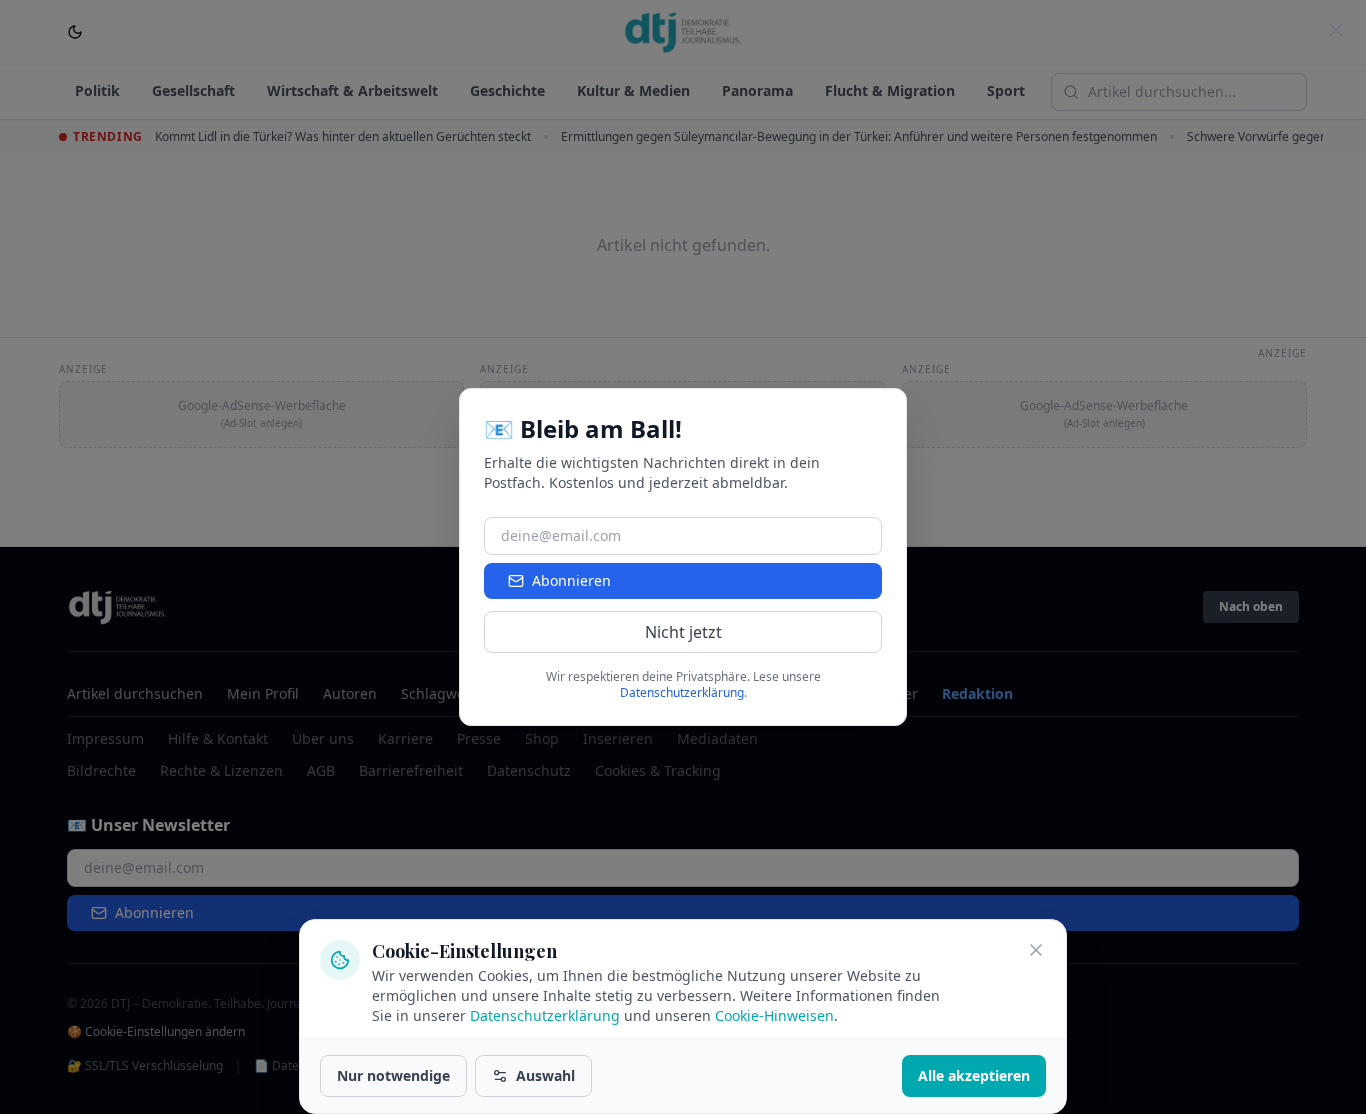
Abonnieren (571, 580)
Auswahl (545, 1075)
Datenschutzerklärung (545, 1015)
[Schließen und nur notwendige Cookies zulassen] (1036, 950)
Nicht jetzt (683, 632)
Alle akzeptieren (974, 1075)
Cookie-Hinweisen (774, 1015)
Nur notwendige (393, 1075)
